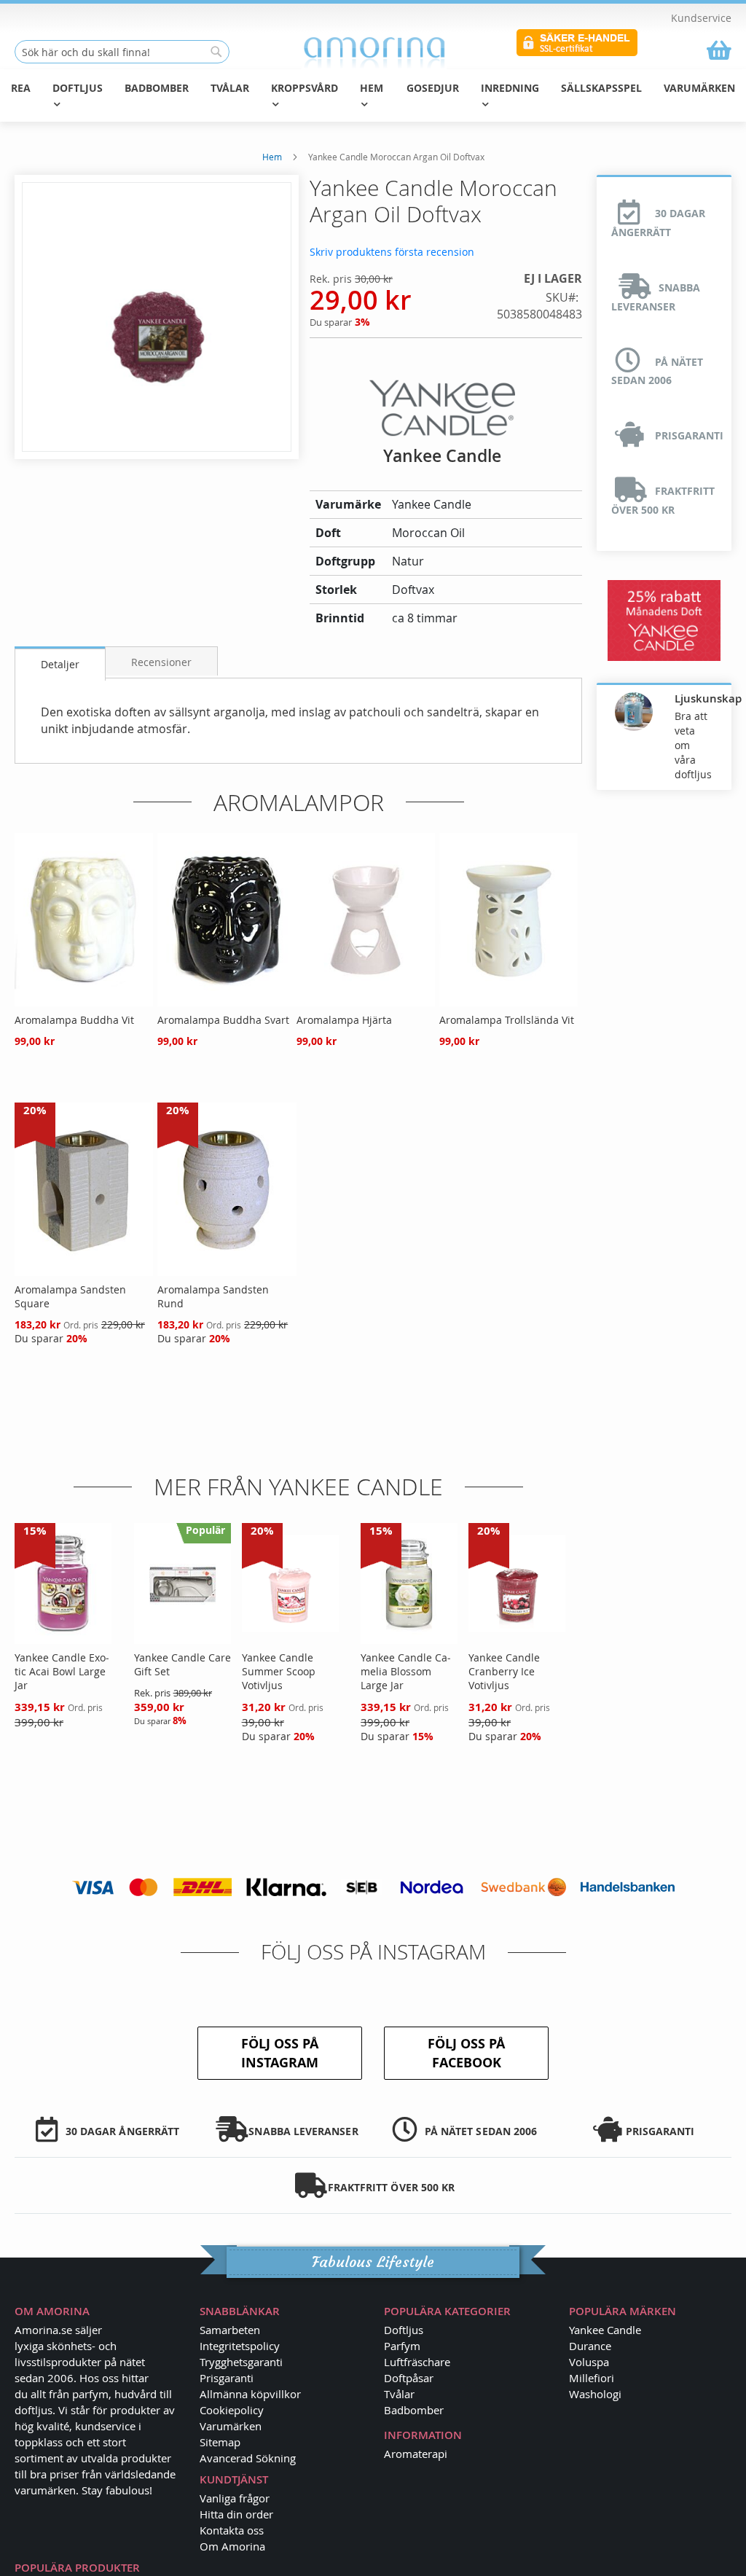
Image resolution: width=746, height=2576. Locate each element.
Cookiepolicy (232, 2410)
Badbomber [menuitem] (157, 88)
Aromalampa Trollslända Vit (507, 1020)
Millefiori (592, 2378)
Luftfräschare (417, 2362)
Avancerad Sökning (248, 2458)
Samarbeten (230, 2330)
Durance (590, 2346)
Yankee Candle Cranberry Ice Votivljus (504, 1671)
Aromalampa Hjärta (344, 1020)
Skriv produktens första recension (392, 252)
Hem (272, 157)
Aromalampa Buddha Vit (74, 1020)
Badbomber (414, 2410)
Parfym (402, 2346)
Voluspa (589, 2362)
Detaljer (60, 664)
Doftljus (404, 2330)
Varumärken (231, 2426)
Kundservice (701, 18)
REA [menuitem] (21, 88)
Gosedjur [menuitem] (433, 88)
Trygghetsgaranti (241, 2362)
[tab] (60, 663)
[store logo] (373, 52)
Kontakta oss (232, 2530)
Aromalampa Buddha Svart (223, 1020)
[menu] (373, 95)
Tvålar (399, 2394)
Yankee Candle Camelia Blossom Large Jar (406, 1671)
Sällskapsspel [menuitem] (601, 88)
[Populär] (182, 1640)
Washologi (595, 2394)
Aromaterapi (416, 2454)
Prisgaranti (227, 2378)
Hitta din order (236, 2514)
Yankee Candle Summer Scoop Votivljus (279, 1671)
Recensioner (161, 662)
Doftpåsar (409, 2378)
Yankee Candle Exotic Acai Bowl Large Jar (62, 1671)
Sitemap (220, 2442)
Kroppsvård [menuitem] (305, 88)
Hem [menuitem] (372, 88)
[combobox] (122, 52)
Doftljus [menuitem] (78, 88)
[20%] (84, 1272)
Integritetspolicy (240, 2346)
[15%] (63, 1640)
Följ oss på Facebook (466, 2053)
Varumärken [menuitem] (699, 88)
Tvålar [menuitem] (230, 88)
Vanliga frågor (235, 2498)
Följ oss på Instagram (280, 2053)
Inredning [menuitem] (510, 88)
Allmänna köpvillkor (250, 2394)
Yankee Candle (605, 2330)
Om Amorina (232, 2546)
